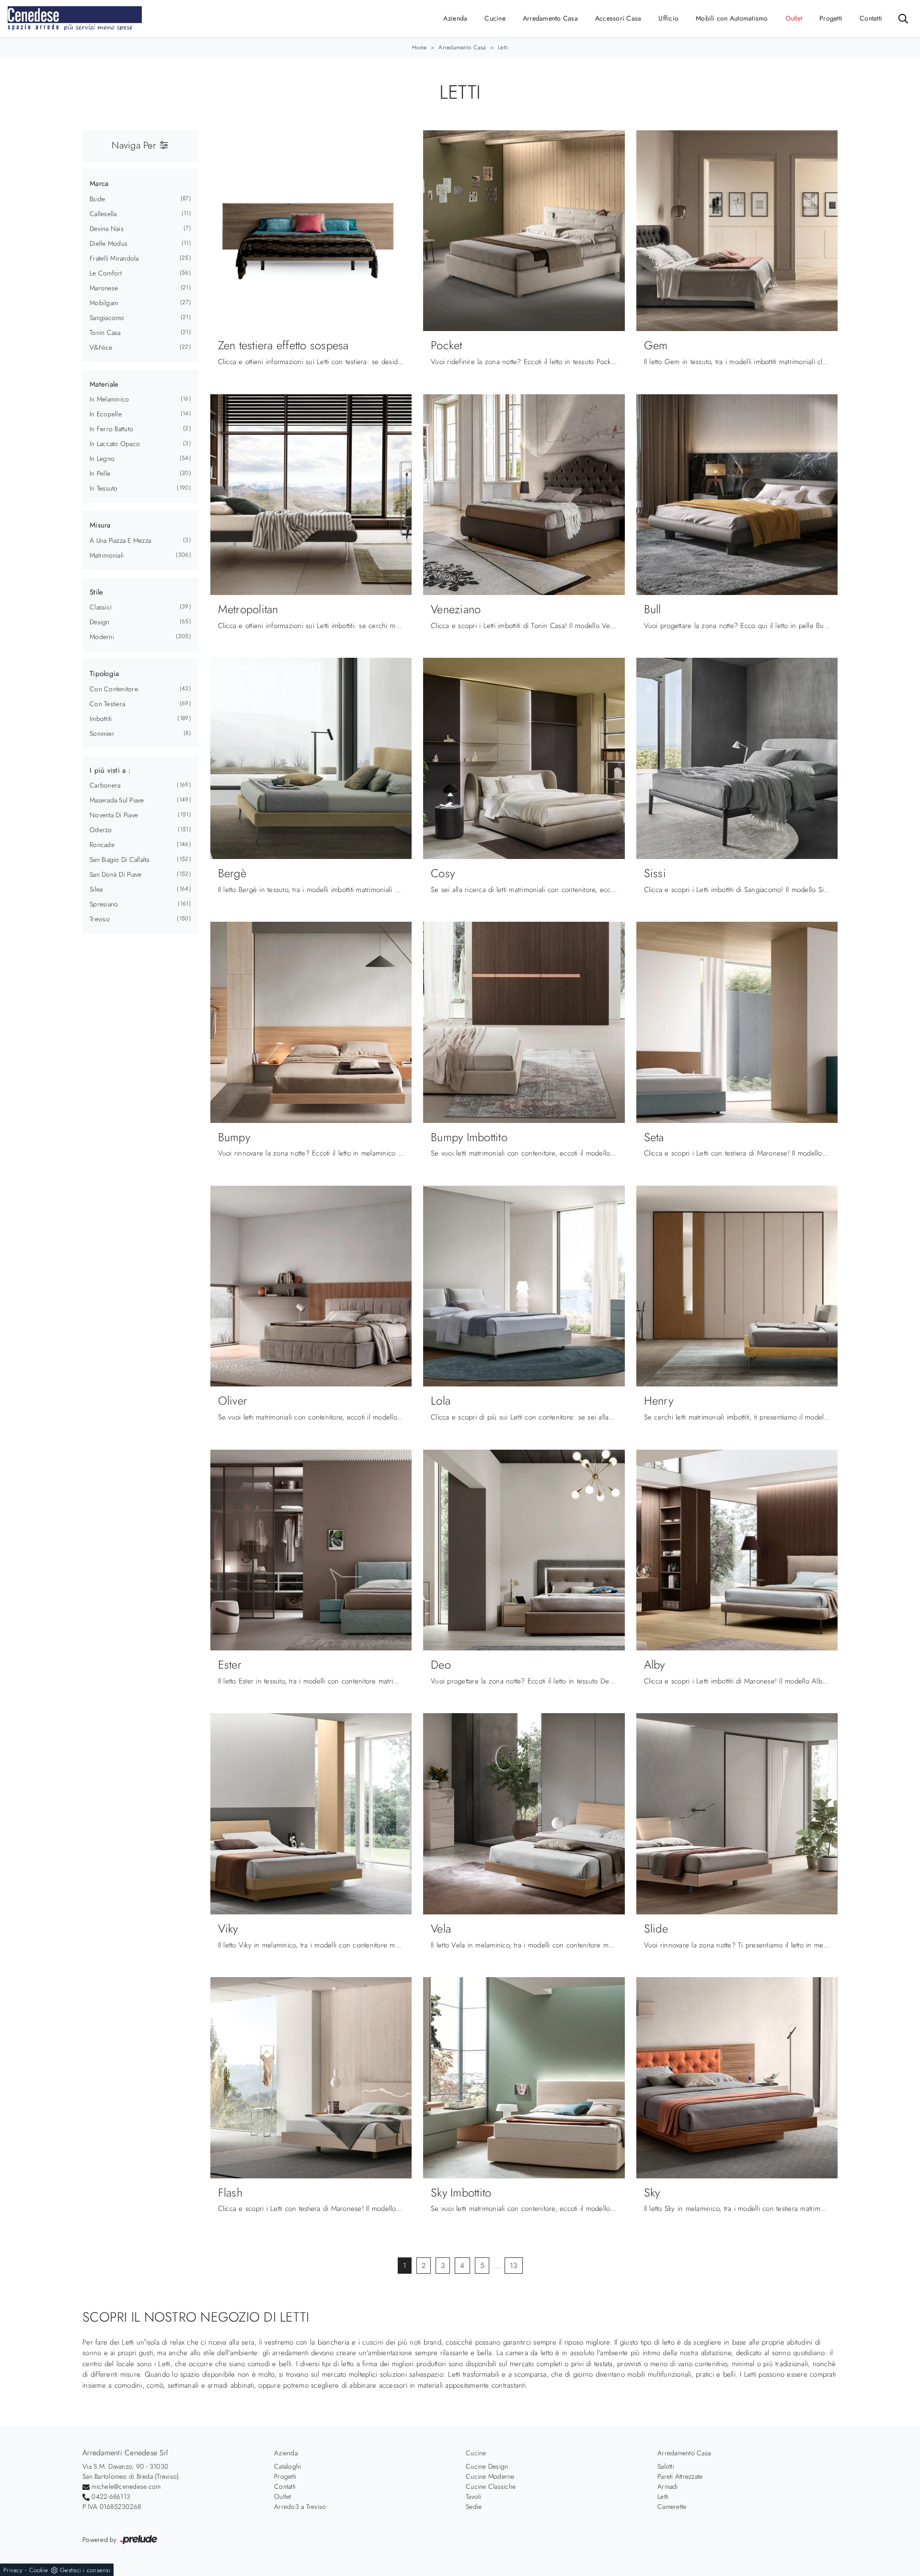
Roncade (102, 845)
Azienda (455, 18)
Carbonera (105, 785)
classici (101, 607)
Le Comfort (106, 273)
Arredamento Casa (550, 18)
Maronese (104, 288)
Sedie (474, 2507)
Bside (97, 199)
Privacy (13, 2570)
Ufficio (668, 18)
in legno (102, 458)
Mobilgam (104, 303)
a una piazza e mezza (120, 540)
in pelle (100, 473)
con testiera (107, 704)
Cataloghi (287, 2466)
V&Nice (101, 347)
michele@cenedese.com (126, 2486)
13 (514, 2266)
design (100, 622)
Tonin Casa (105, 332)
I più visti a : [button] (110, 770)
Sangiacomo (107, 318)
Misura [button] (100, 525)
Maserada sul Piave (117, 800)
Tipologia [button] (104, 674)
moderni (102, 637)
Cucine (495, 18)
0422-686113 (111, 2496)
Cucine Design (487, 2466)
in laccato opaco (115, 444)
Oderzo (101, 830)
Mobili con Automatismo (732, 18)
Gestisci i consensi (85, 2570)
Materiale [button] (104, 384)
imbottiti (101, 719)
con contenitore (114, 689)
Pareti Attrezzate (680, 2476)
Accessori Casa (618, 18)
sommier (102, 733)
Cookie (39, 2570)
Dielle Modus (109, 243)
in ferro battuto (111, 429)
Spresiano (104, 904)
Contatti (871, 18)
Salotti (666, 2466)
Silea (96, 889)
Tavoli (474, 2496)
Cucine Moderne (490, 2476)
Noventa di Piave (114, 815)
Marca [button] (99, 183)
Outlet (794, 18)
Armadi (668, 2486)
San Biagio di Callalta (120, 859)
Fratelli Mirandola (114, 258)
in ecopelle (106, 414)
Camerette (672, 2507)
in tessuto (104, 488)
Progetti (831, 18)
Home (420, 47)
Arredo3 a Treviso (300, 2507)
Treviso (100, 919)
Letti (503, 47)
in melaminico (109, 399)
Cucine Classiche (491, 2486)
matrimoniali (107, 555)
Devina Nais (107, 229)
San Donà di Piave (115, 874)
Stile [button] (96, 592)
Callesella (103, 214)
